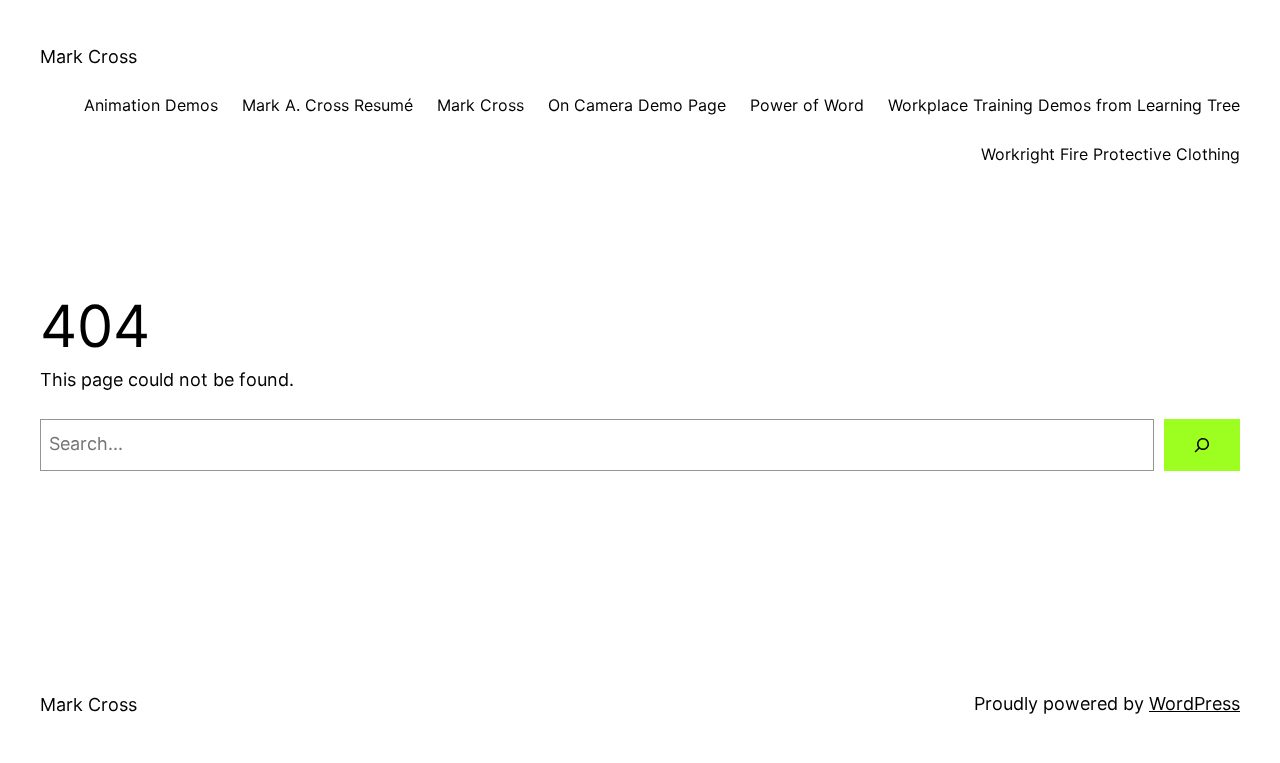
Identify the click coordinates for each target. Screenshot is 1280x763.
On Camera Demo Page (637, 105)
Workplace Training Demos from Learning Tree (1064, 105)
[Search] (1202, 445)
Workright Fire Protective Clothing (1110, 154)
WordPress (1194, 703)
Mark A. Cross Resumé (327, 105)
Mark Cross (88, 56)
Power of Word (807, 105)
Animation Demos (151, 105)
